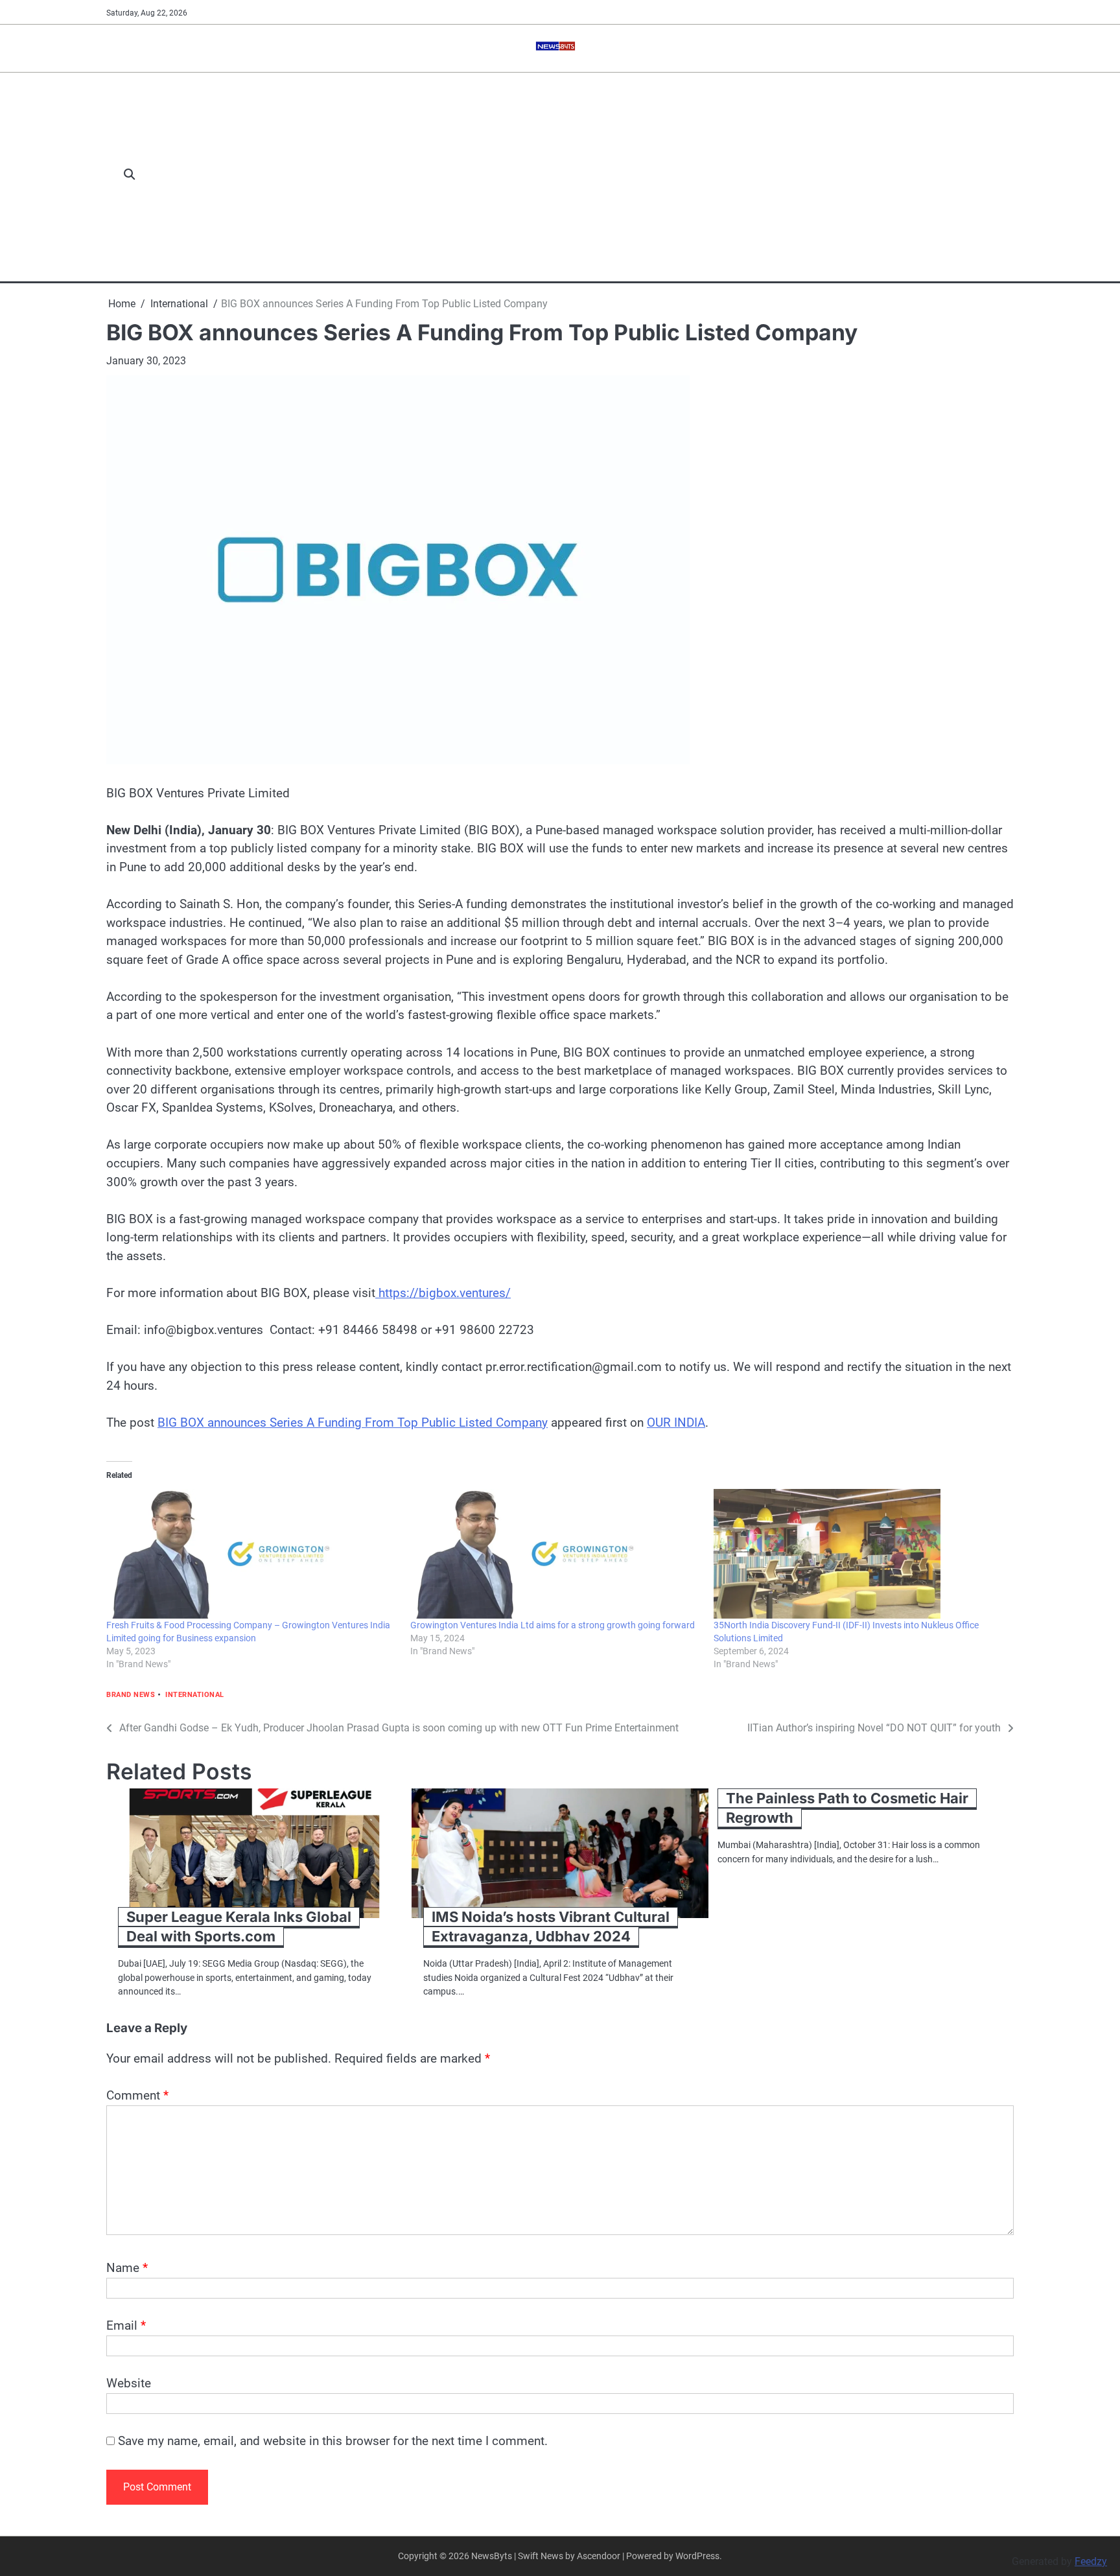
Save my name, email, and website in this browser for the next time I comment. (333, 2441)
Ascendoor (599, 2556)
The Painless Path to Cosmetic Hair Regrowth (847, 1808)
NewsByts (492, 2556)
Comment (137, 2095)
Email (126, 2325)
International (195, 1695)
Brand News (131, 1695)
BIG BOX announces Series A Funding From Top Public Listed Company (353, 1423)
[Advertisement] (581, 175)
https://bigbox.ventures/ (443, 1293)
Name (127, 2268)
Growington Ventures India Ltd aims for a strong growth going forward (553, 1625)
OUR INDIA (676, 1423)
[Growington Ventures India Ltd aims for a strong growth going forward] (556, 1554)
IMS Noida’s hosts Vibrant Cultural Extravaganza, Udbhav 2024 (551, 1927)
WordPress (697, 2556)
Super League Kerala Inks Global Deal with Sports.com (239, 1927)
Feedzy (1091, 2561)
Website (129, 2383)
